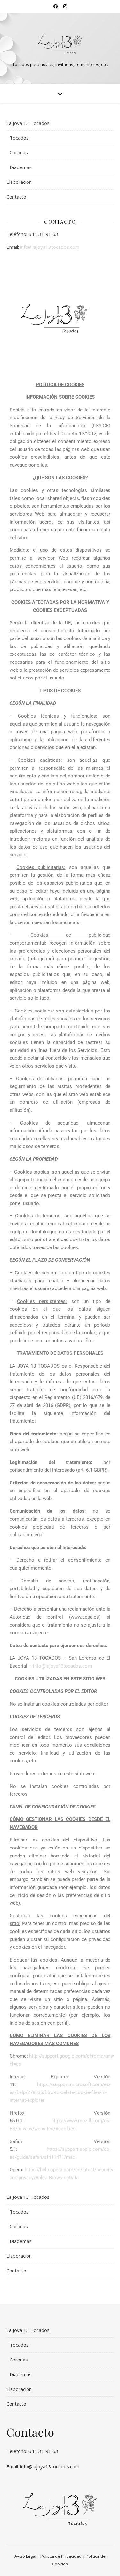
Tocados (19, 138)
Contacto (16, 197)
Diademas (21, 167)
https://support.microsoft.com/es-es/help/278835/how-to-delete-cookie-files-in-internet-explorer (60, 2092)
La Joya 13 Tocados (28, 123)
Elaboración (19, 182)
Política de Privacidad (61, 2556)
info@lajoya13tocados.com (50, 247)
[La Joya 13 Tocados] (60, 43)
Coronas (19, 152)
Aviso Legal (25, 2556)
